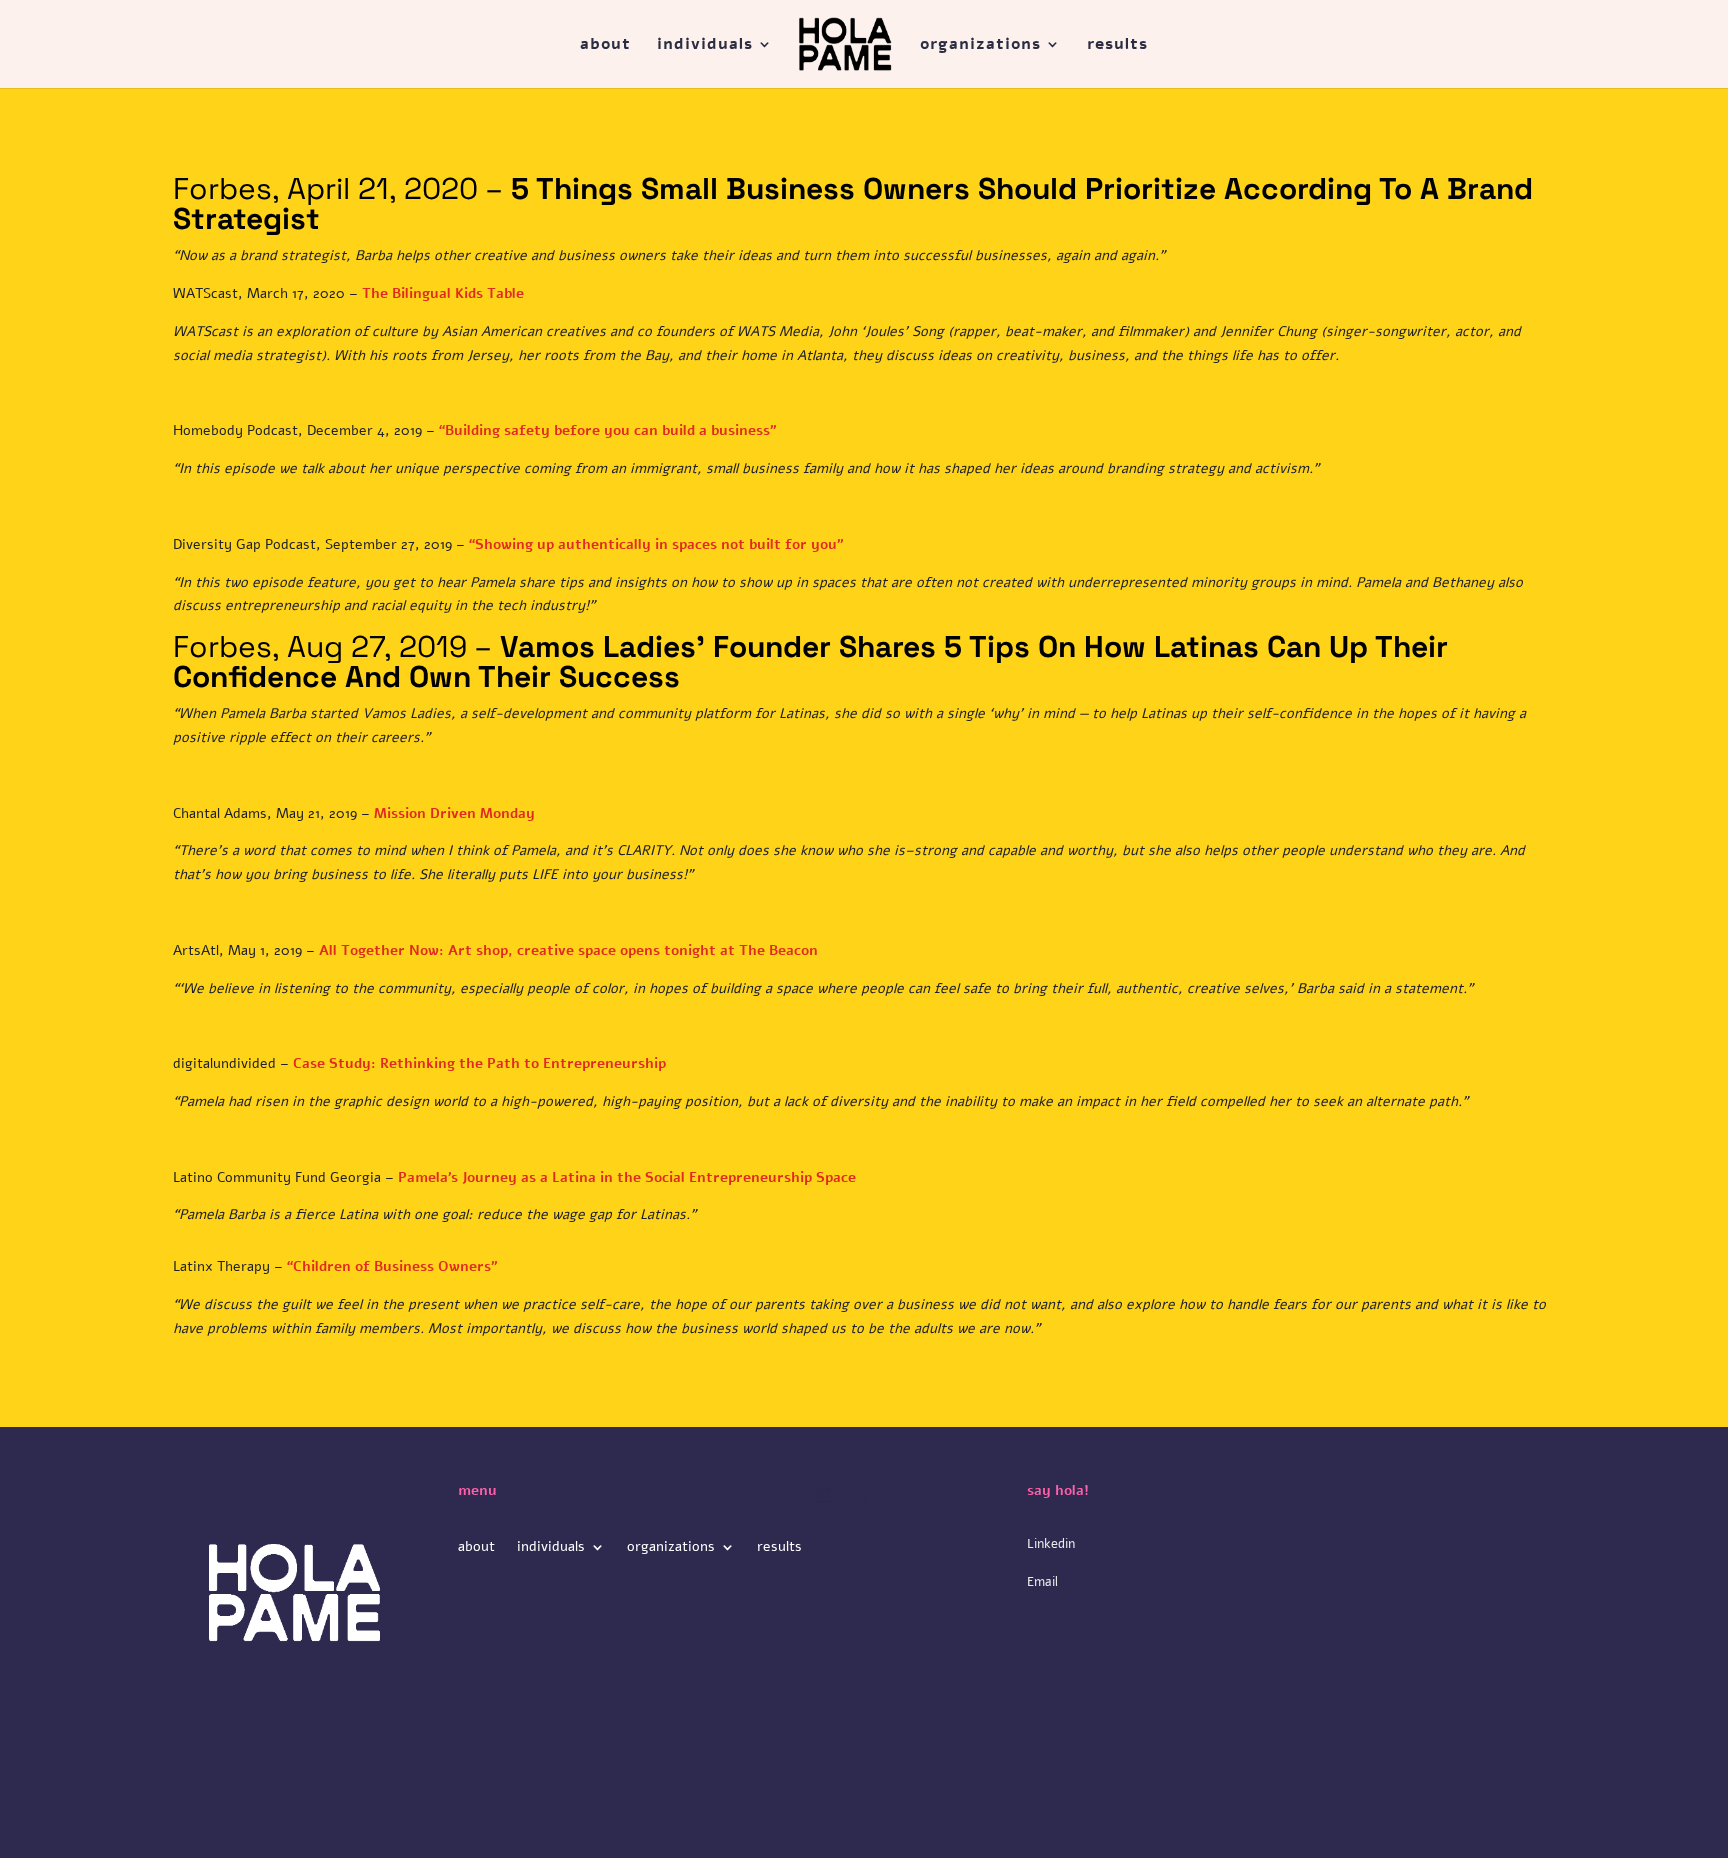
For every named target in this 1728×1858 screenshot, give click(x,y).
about (605, 46)
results (1117, 46)
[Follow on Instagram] (824, 1495)
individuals (705, 46)
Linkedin (1051, 1544)
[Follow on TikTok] (864, 1495)
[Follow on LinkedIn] (904, 1495)
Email (1042, 1582)
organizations (980, 46)
